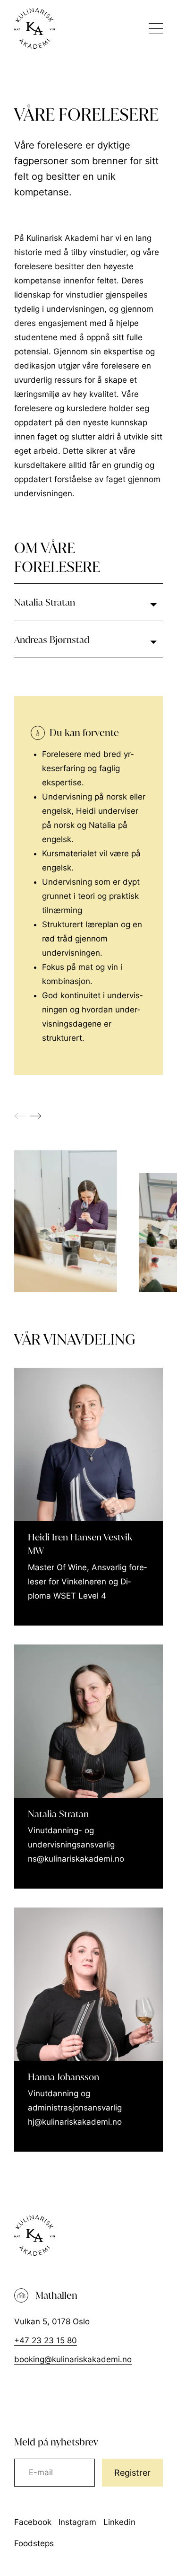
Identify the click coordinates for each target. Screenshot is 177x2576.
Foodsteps (34, 2543)
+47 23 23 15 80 (46, 2340)
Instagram (77, 2522)
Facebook (33, 2522)
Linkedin (119, 2522)
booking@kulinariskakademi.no (73, 2359)
